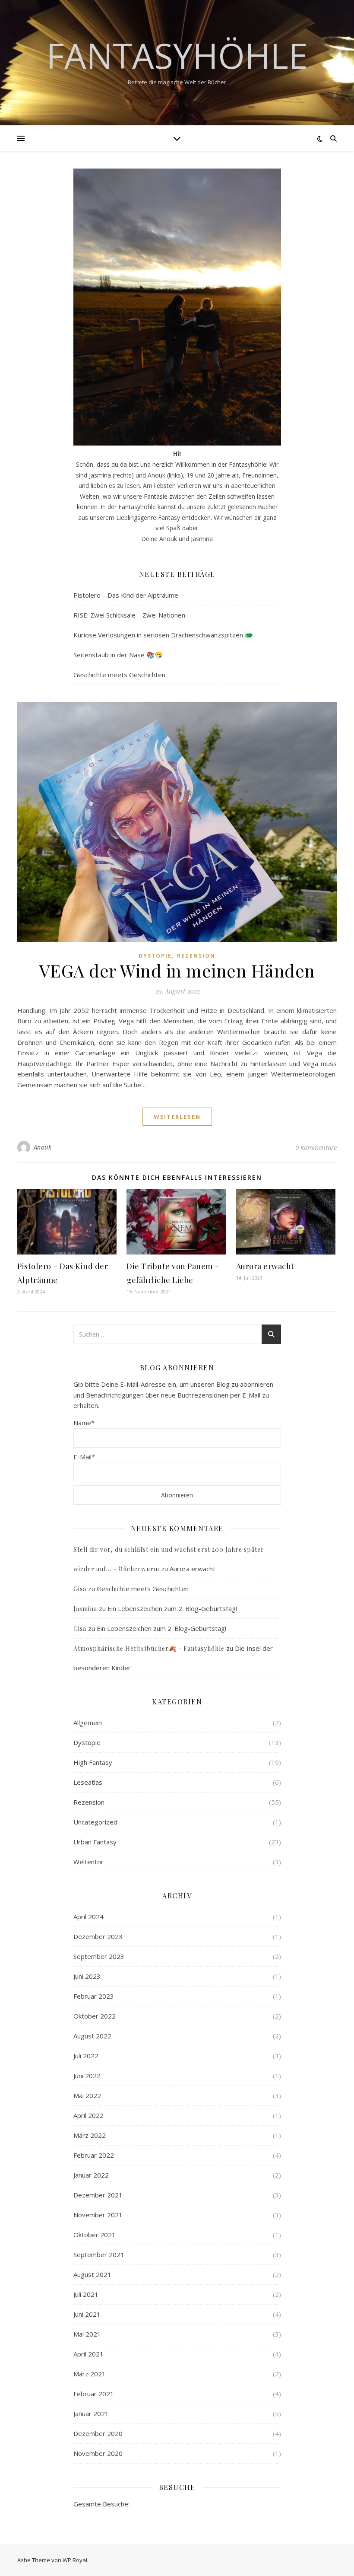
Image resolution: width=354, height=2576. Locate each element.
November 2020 (98, 2453)
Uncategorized (95, 1822)
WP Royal (75, 2560)
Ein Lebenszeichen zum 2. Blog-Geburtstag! (172, 1608)
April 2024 (88, 1917)
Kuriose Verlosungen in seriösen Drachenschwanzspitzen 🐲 (163, 635)
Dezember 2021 (98, 2195)
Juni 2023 (87, 1976)
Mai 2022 (87, 2095)
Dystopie (155, 956)
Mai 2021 (87, 2334)
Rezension (196, 956)
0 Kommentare (316, 1147)
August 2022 (92, 2036)
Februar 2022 (94, 2155)
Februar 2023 (94, 1996)
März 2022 (90, 2135)
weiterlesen (177, 1117)
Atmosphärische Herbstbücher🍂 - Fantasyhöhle (149, 1648)
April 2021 (88, 2354)
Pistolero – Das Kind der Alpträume (126, 595)
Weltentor (88, 1862)
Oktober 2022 (95, 2016)
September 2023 (99, 1956)
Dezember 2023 (98, 1936)
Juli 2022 (86, 2056)
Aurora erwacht (265, 1266)
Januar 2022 (91, 2175)
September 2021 (99, 2254)
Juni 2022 (87, 2076)
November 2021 (98, 2215)
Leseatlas (88, 1782)
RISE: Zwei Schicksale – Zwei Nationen (129, 615)
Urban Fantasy (95, 1842)
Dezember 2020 (98, 2433)
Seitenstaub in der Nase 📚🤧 (118, 655)
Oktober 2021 (95, 2235)
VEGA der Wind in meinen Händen (177, 970)
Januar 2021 (91, 2414)
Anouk (43, 1147)
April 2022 (88, 2115)
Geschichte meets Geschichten (119, 675)
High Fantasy (93, 1762)
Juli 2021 (86, 2294)
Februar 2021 (94, 2394)
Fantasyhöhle (177, 55)
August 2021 (92, 2274)
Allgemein (88, 1723)
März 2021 (90, 2374)
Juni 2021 (87, 2314)
